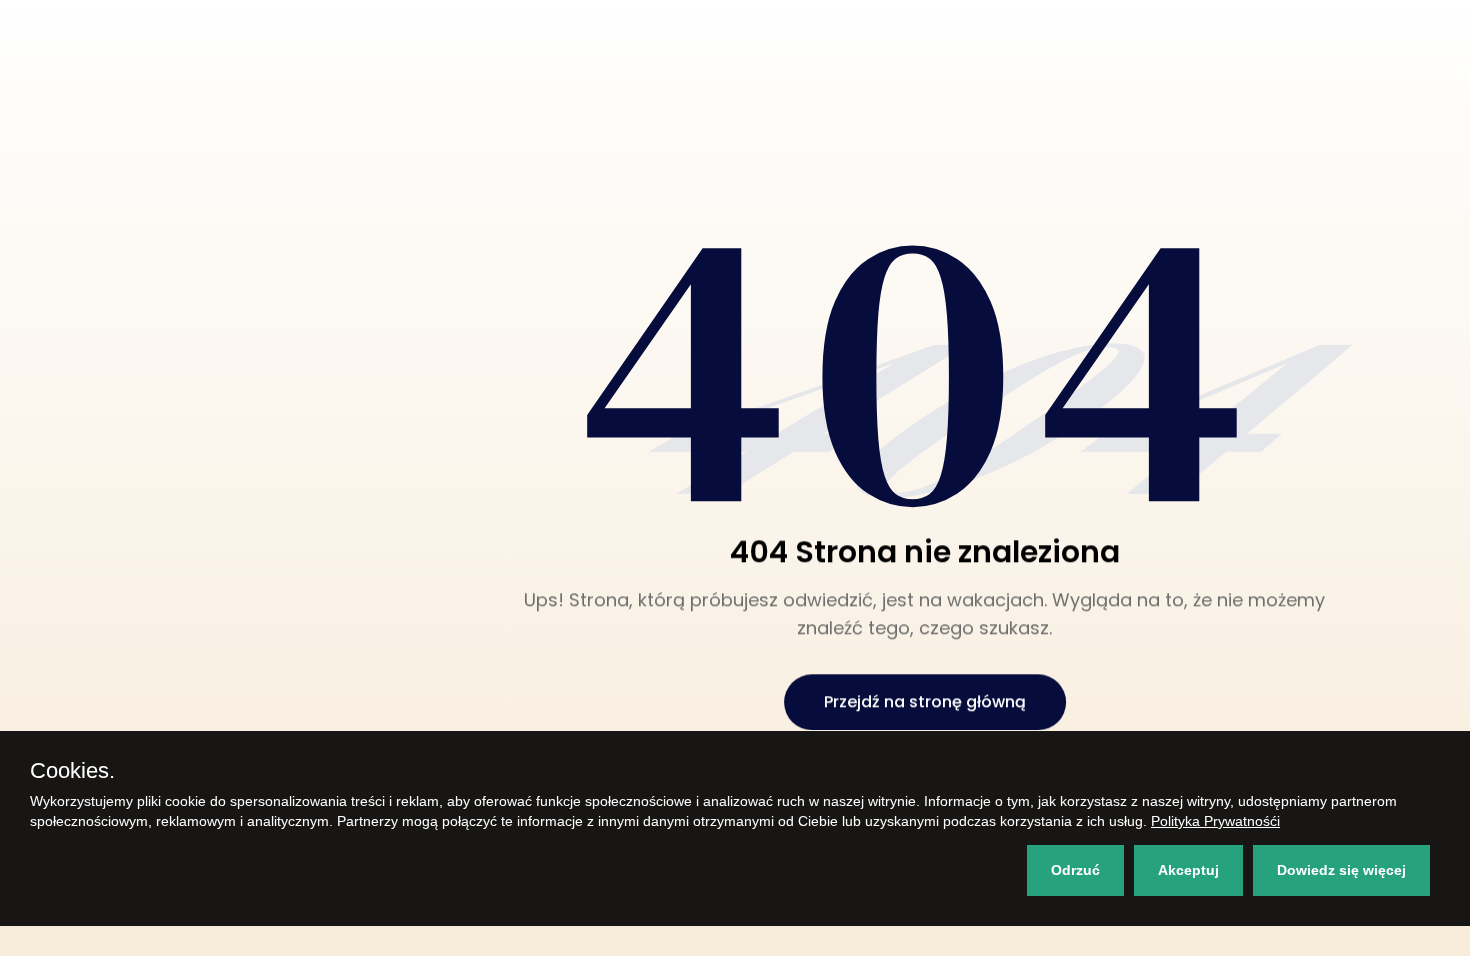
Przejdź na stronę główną (925, 702)
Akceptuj (1188, 870)
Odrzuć (1075, 870)
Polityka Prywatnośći (1215, 821)
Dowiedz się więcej (1341, 870)
